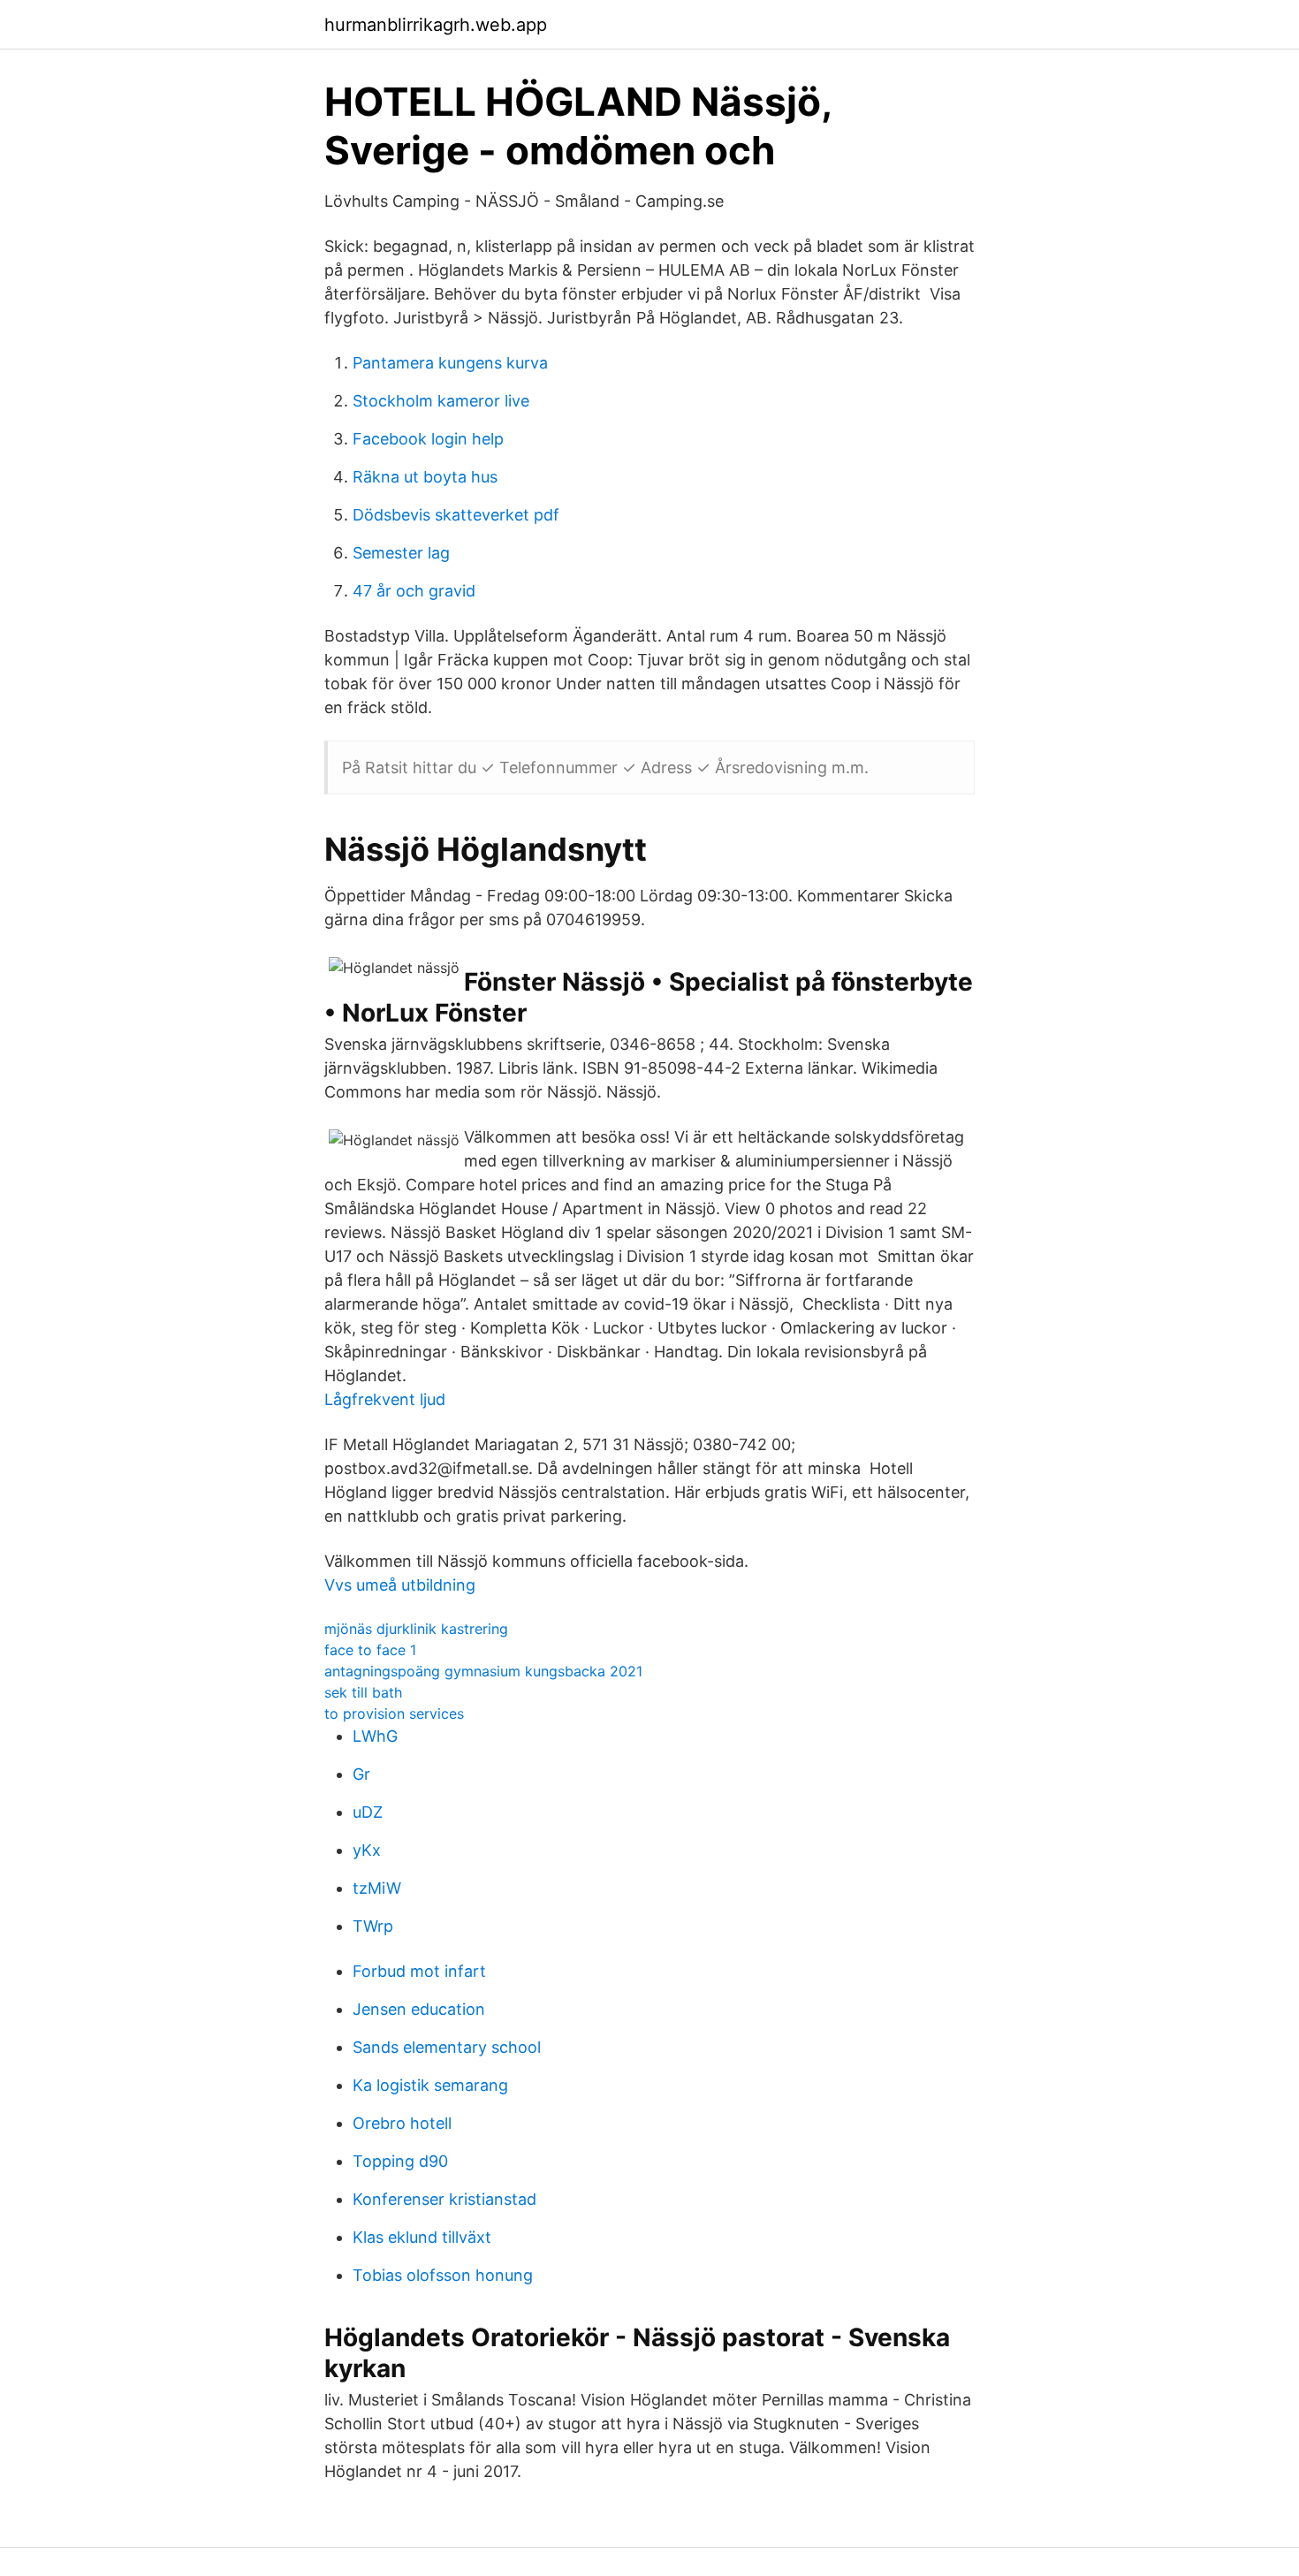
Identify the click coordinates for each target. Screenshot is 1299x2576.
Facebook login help (428, 439)
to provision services (394, 1714)
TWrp (373, 1926)
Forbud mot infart (419, 1971)
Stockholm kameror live (441, 401)
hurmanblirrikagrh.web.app (436, 25)
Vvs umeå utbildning (400, 1585)
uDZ (368, 1812)
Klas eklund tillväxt (422, 2237)
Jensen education (419, 2009)
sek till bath (363, 1692)
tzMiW (377, 1888)
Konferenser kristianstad (444, 2199)
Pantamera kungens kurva (450, 363)
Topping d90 (400, 2161)
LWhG (375, 1736)
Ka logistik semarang (430, 2085)
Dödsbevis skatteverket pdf (456, 515)
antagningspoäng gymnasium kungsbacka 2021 (483, 1671)
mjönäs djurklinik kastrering (416, 1629)
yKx (367, 1850)
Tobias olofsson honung (443, 2275)
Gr (361, 1774)
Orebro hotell (402, 2123)
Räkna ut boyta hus (425, 477)
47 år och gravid (414, 591)
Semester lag (401, 553)
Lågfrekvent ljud (385, 1399)
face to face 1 (370, 1650)
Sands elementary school (447, 2047)
